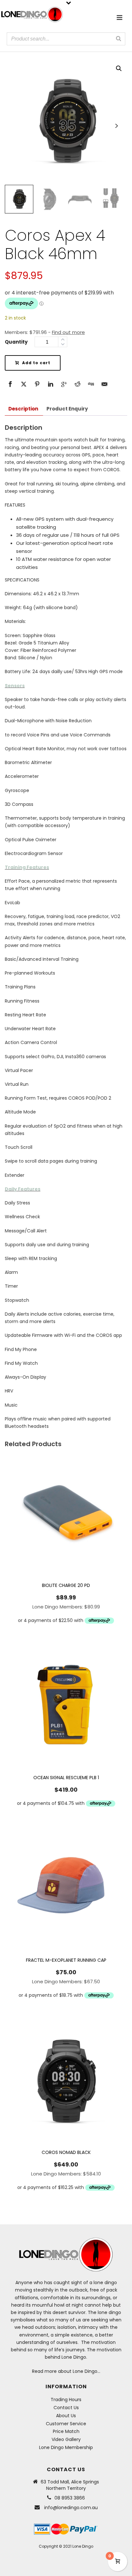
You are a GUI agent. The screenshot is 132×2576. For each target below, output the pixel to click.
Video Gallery (66, 2439)
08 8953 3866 (70, 2498)
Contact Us (66, 2408)
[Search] (119, 39)
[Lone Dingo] (32, 14)
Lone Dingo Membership (66, 2447)
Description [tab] (23, 409)
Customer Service (66, 2424)
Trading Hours (66, 2400)
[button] (119, 68)
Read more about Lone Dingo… (66, 2371)
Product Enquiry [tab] (67, 409)
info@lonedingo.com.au (71, 2508)
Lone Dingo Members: (66, 1607)
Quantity (16, 342)
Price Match (66, 2431)
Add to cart (36, 363)
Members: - (45, 332)
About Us (66, 2416)
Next (116, 126)
